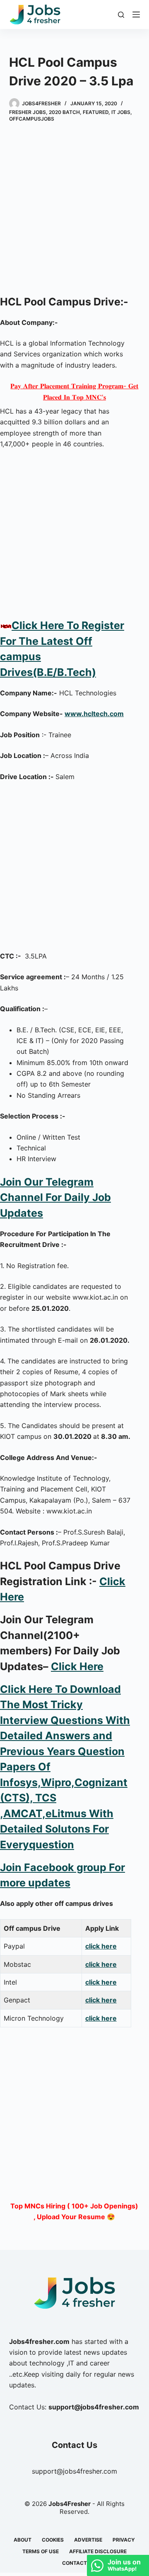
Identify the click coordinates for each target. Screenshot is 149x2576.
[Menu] (136, 15)
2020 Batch (64, 112)
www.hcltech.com (94, 714)
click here (101, 1946)
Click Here (77, 1666)
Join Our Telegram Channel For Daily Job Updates (55, 1197)
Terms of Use (41, 2551)
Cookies (53, 2540)
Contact (74, 2563)
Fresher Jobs (28, 112)
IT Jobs (121, 112)
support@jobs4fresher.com (74, 2471)
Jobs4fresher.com (39, 2341)
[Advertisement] (74, 213)
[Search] (121, 15)
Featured (96, 112)
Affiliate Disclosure (98, 2551)
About (23, 2540)
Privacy (124, 2540)
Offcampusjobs (32, 119)
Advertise (88, 2540)
